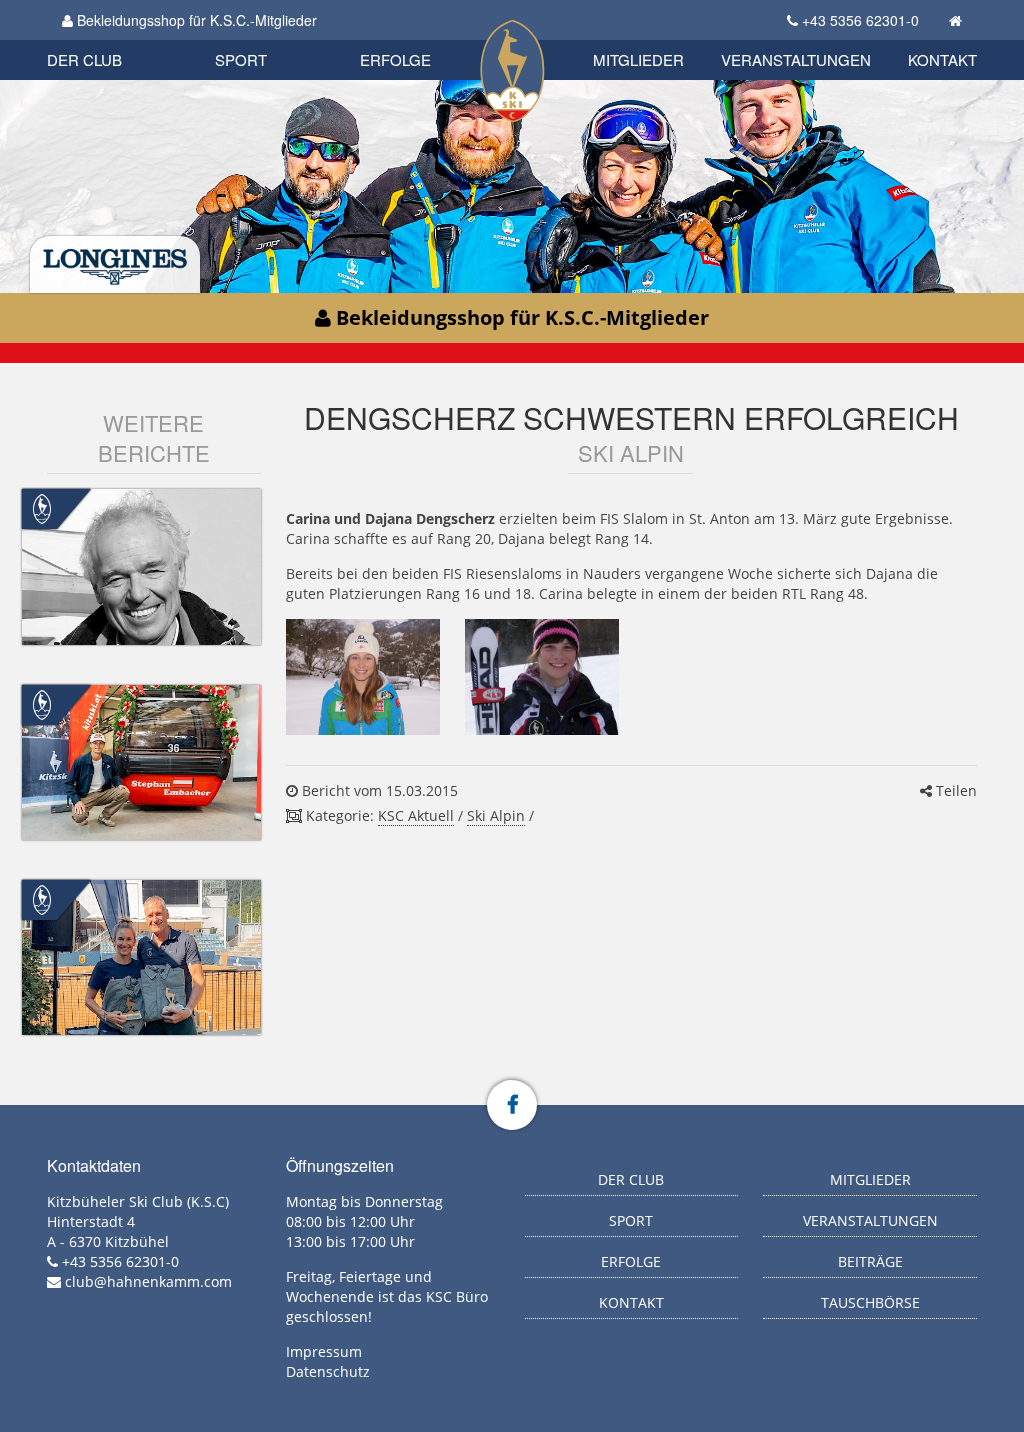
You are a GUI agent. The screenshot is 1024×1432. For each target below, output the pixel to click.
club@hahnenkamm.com (148, 1281)
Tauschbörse (870, 1302)
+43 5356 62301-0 (860, 20)
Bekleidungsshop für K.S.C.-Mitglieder (195, 20)
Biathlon (118, 37)
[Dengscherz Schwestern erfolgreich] (363, 677)
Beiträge (870, 1261)
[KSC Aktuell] (42, 507)
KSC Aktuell (416, 815)
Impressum (324, 1351)
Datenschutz (328, 1371)
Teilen (954, 790)
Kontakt (942, 59)
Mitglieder (638, 59)
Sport (241, 59)
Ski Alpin (496, 815)
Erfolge (395, 59)
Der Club (84, 59)
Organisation (105, 39)
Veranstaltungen (796, 59)
